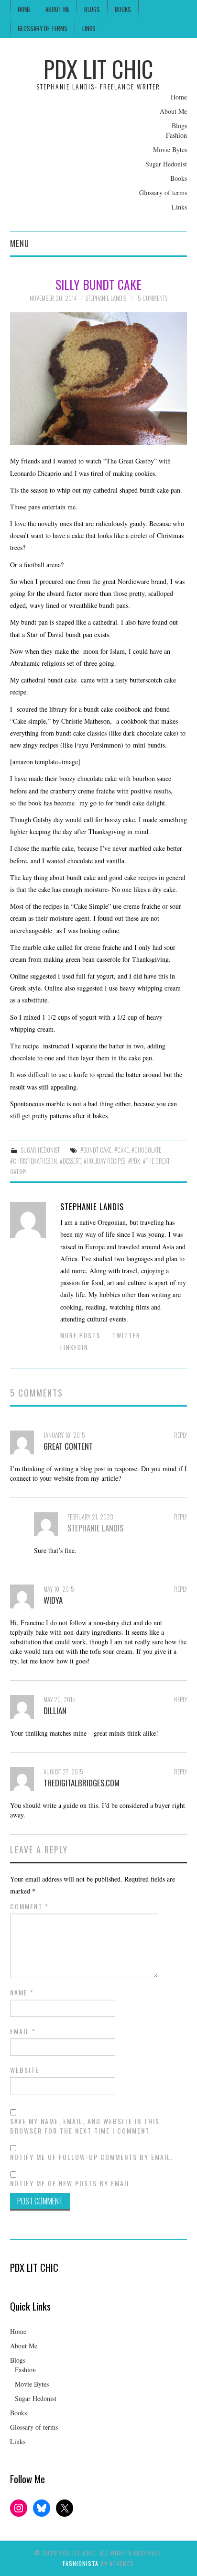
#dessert (70, 1161)
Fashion (176, 135)
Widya (53, 1600)
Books (123, 9)
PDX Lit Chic (98, 69)
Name (22, 1993)
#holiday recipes (104, 1161)
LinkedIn (74, 1348)
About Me (57, 9)
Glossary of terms (43, 28)
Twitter (126, 1336)
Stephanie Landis (106, 298)
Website (25, 2070)
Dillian (55, 1711)
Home (24, 9)
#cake (121, 1150)
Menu (20, 243)
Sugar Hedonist (166, 164)
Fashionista (81, 2563)
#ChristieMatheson (33, 1161)
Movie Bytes (170, 149)
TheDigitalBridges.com (82, 1783)
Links (89, 28)
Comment (29, 1906)
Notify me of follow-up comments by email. (92, 2157)
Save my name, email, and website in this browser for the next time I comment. (85, 2126)
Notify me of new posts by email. (71, 2183)
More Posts (81, 1336)
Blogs (92, 9)
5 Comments (153, 298)
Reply (181, 1435)
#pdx (134, 1161)
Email (23, 2031)
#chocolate (146, 1150)
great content (68, 1446)
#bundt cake (96, 1150)
